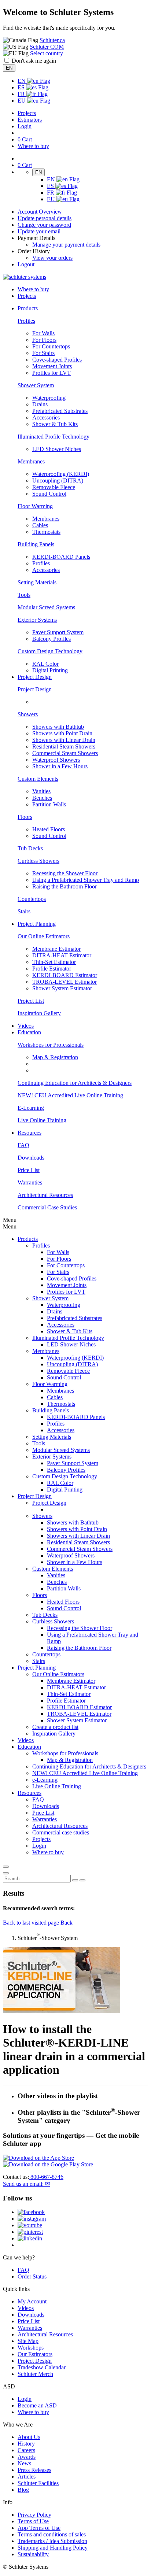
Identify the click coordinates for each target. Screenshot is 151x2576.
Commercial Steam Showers (65, 753)
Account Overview (40, 212)
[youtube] (30, 2225)
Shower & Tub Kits (55, 424)
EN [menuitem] (22, 81)
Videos (26, 1026)
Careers (26, 2450)
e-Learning (45, 1780)
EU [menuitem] (22, 101)
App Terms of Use (39, 2528)
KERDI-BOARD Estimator (65, 975)
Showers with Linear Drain (64, 740)
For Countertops (51, 346)
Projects (27, 113)
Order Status (32, 2276)
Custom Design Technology (50, 651)
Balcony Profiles (51, 639)
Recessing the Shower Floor (65, 873)
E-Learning (31, 1108)
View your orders (52, 258)
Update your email (39, 231)
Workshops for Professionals (51, 1045)
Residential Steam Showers (64, 746)
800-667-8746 (46, 2177)
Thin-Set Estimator (54, 962)
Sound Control (49, 494)
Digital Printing (50, 670)
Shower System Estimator (62, 988)
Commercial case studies (61, 1832)
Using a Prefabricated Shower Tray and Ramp (86, 880)
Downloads (31, 1158)
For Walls (43, 333)
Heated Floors (49, 829)
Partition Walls (49, 804)
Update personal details (45, 218)
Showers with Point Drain (62, 733)
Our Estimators (35, 2354)
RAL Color (45, 664)
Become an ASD (37, 2405)
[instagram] (32, 2219)
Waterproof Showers (56, 760)
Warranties (30, 1182)
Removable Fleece (54, 487)
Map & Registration (55, 1057)
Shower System (36, 385)
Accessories (46, 417)
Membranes (31, 461)
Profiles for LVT (51, 373)
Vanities (41, 791)
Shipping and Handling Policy (53, 2548)
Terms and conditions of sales (52, 2534)
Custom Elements (38, 779)
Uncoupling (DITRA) (58, 481)
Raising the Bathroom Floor (65, 886)
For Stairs (43, 353)
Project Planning (37, 1668)
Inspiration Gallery (39, 1013)
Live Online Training (42, 1120)
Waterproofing (49, 398)
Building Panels (36, 544)
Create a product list (55, 1727)
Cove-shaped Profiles (57, 360)
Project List (31, 1001)
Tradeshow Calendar (42, 2367)
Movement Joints (52, 366)
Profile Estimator (52, 969)
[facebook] (31, 2212)
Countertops (32, 899)
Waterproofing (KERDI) (61, 474)
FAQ (23, 1145)
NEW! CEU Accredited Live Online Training (70, 1095)
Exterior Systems (37, 620)
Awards (27, 2457)
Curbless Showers (38, 861)
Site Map (28, 2341)
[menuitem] (28, 308)
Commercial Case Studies (47, 1207)
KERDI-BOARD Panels (61, 557)
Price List (29, 1170)
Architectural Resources (45, 1195)
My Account (32, 2301)
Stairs (24, 911)
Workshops (31, 2348)
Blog (23, 2490)
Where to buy (33, 2412)
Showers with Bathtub (58, 727)
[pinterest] (30, 2232)
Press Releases (34, 2470)
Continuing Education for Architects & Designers (75, 1083)
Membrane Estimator (56, 949)
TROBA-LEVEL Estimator (65, 982)
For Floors (44, 340)
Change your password (44, 225)
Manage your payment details (66, 245)
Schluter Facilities (38, 2483)
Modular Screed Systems (46, 607)
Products (28, 1239)
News (24, 2463)
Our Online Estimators (44, 936)
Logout (26, 264)
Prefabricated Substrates (60, 411)
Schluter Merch (35, 2374)
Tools (24, 595)
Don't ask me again (34, 61)
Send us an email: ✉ (26, 2184)
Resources (30, 1793)
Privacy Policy (34, 2515)
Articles (27, 2477)
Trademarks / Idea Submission (52, 2541)
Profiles (26, 321)
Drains (40, 404)
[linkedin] (30, 2238)
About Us (29, 2437)
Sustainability (33, 2554)
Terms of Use (33, 2521)
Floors (25, 817)
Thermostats (46, 532)
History (26, 2444)
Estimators (30, 120)
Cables (40, 525)
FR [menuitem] (22, 94)
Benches (42, 798)
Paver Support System (58, 632)
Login (25, 126)
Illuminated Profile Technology (54, 437)
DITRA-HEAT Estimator (62, 955)
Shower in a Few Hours (60, 766)
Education (29, 1747)
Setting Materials (37, 582)
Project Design (35, 689)
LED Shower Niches (57, 449)
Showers (28, 714)
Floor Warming (35, 506)
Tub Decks (30, 848)
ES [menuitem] (22, 87)
